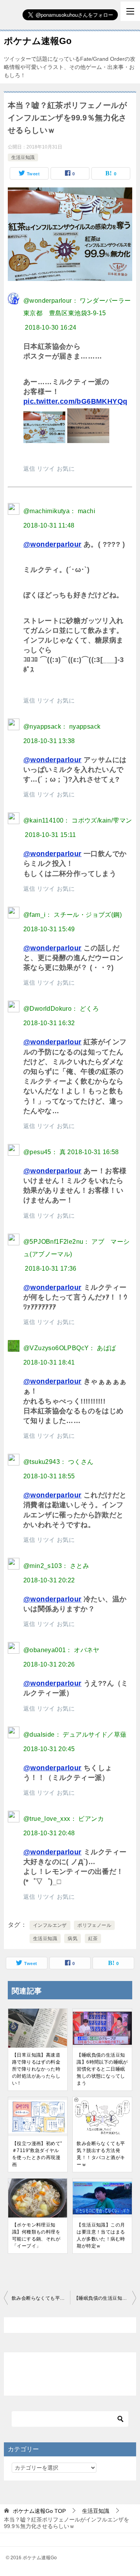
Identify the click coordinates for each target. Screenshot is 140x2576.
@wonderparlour (52, 544)
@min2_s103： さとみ (56, 1566)
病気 (73, 1939)
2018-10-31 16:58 (93, 1152)
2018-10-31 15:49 (49, 929)
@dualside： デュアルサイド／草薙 (75, 1735)
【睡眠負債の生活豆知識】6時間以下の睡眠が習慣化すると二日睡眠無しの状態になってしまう (102, 2069)
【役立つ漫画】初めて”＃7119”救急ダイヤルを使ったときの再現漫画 (37, 2154)
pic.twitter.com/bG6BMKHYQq (75, 401)
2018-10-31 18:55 (49, 1476)
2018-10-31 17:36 (51, 1269)
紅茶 (93, 1939)
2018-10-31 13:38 (49, 741)
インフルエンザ (50, 1925)
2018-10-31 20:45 (49, 1749)
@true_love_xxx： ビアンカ (64, 1819)
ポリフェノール (94, 1925)
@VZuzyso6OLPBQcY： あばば (70, 1348)
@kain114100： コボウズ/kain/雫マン (78, 820)
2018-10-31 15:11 (50, 835)
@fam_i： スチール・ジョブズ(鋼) (73, 915)
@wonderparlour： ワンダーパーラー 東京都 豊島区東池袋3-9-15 (77, 307)
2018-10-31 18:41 (49, 1362)
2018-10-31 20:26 (49, 1664)
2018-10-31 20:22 (49, 1580)
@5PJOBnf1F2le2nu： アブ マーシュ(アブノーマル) (77, 1248)
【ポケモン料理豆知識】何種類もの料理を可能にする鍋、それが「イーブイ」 (36, 2235)
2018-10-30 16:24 (51, 328)
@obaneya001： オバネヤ (61, 1650)
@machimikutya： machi (59, 511)
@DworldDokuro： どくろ (61, 1009)
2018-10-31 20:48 (49, 1833)
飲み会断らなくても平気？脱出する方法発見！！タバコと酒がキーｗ (101, 2154)
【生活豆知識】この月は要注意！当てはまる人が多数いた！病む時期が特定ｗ (101, 2235)
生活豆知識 (23, 157)
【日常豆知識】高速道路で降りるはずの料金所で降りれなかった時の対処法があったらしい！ (36, 2069)
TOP (39, 2511)
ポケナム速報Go (38, 41)
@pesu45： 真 (45, 1152)
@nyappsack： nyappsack (62, 727)
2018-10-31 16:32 (49, 1023)
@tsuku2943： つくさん (58, 1462)
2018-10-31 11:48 (49, 525)
